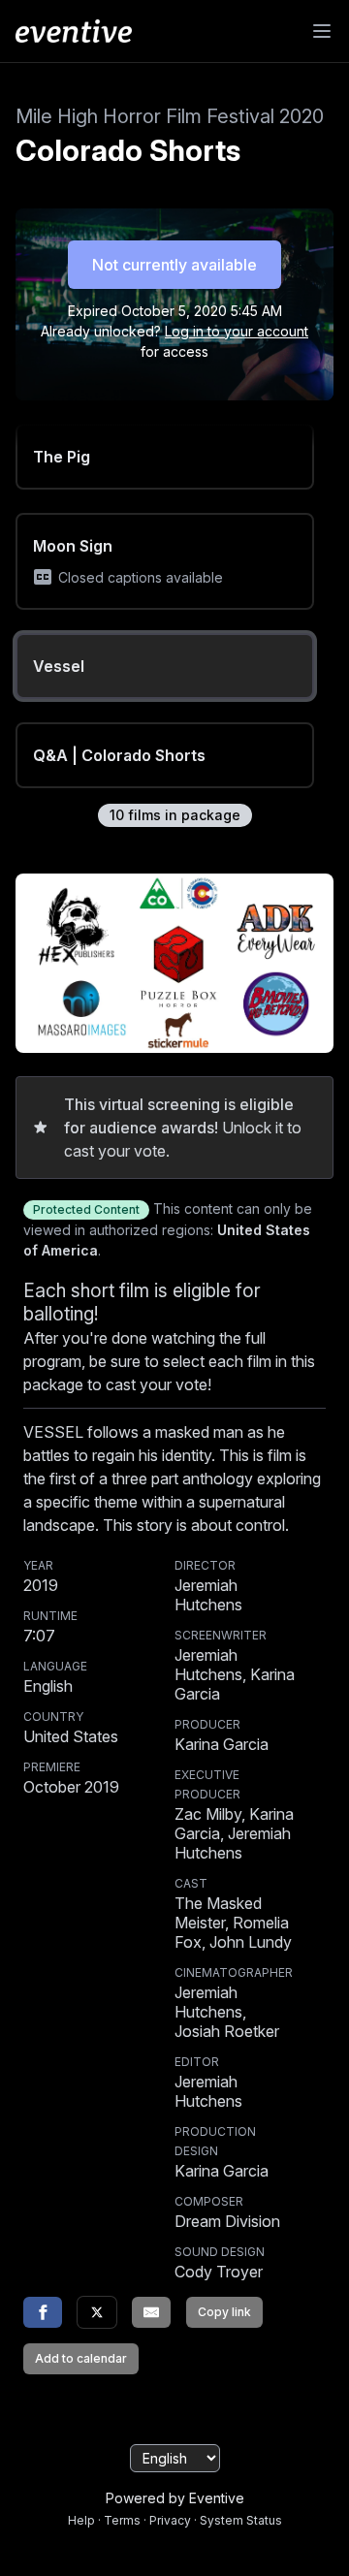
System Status (241, 2520)
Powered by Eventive (175, 2498)
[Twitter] (97, 2312)
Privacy (170, 2520)
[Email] (151, 2312)
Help (81, 2520)
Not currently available (174, 265)
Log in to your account (237, 331)
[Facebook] (43, 2312)
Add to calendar (81, 2358)
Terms (122, 2520)
